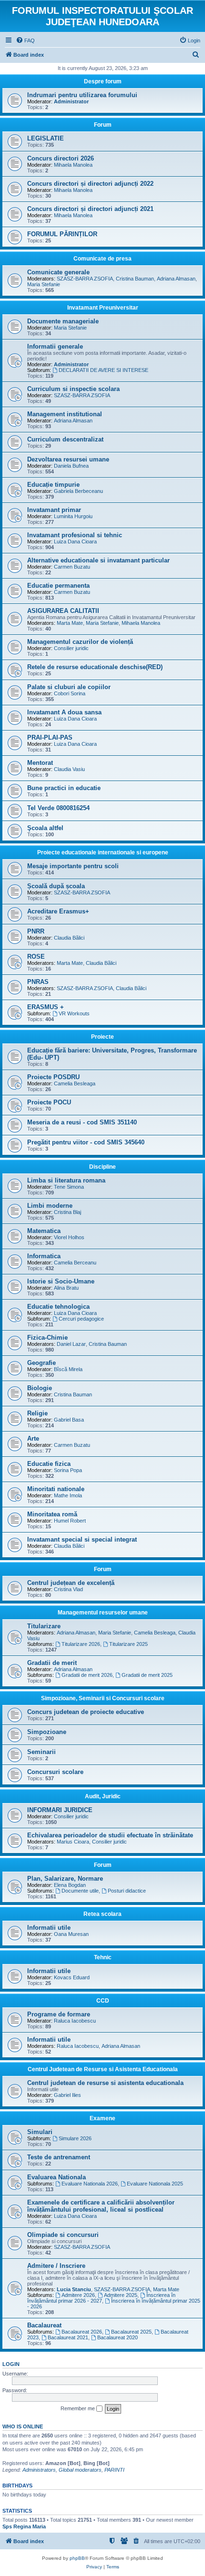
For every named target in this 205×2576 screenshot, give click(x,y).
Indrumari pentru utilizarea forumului (82, 95)
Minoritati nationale (56, 1489)
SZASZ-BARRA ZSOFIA (85, 279)
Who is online (23, 2426)
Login (11, 2364)
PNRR (36, 931)
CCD (103, 2001)
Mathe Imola (68, 1495)
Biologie (40, 1388)
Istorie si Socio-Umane (61, 1281)
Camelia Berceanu (75, 1263)
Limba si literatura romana (66, 1180)
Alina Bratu (66, 1288)
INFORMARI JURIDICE (60, 1810)
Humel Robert (70, 1521)
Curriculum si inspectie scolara (73, 389)
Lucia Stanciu (74, 2289)
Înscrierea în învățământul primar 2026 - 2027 (101, 2298)
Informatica (44, 1256)
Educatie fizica (49, 1464)
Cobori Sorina (70, 693)
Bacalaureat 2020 (118, 2337)
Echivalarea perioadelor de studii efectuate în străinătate (110, 1835)
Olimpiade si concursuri (63, 2235)
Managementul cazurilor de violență (80, 642)
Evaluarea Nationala (56, 2177)
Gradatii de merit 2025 (147, 1675)
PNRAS (38, 982)
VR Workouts (74, 1013)
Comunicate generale (58, 272)
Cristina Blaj (67, 1212)
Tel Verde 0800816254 (58, 808)
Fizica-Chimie (47, 1338)
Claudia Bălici (69, 938)
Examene (102, 2118)
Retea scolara (102, 1914)
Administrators (39, 2470)
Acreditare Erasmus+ (58, 911)
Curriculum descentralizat (65, 439)
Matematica (44, 1231)
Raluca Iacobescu (75, 2021)
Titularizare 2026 (81, 1644)
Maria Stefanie (44, 284)
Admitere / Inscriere (56, 2266)
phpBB (77, 2558)
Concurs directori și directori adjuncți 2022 (90, 184)
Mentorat (40, 763)
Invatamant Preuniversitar (103, 308)
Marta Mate (70, 623)
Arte (33, 1438)
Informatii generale (55, 346)
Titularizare (44, 1626)
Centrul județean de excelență (71, 1583)
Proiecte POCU (49, 1102)
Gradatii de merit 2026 (87, 1675)
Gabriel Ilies (67, 2095)
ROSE (36, 957)
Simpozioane (47, 1732)
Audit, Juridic (103, 1796)
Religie (37, 1413)
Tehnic (103, 1957)
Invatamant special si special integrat (82, 1539)
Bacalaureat (44, 2325)
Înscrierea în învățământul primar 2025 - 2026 (114, 2304)
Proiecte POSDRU (53, 1077)
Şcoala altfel (45, 828)
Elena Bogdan (70, 1885)
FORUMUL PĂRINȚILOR (62, 234)
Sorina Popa (68, 1470)
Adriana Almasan (176, 279)
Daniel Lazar (71, 1344)
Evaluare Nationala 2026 (90, 2184)
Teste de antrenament (59, 2157)
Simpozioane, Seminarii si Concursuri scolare (103, 1698)
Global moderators (80, 2470)
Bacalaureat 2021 (68, 2337)
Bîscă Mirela (68, 1369)
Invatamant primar (54, 510)
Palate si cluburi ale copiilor (69, 687)
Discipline (102, 1167)
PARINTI (114, 2470)
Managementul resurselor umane (103, 1613)
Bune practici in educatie (64, 788)
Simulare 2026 (75, 2138)
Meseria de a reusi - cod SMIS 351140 (82, 1122)
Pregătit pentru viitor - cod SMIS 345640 (86, 1142)
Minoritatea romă (52, 1514)
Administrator (71, 101)
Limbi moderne (50, 1206)
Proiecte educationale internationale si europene (103, 852)
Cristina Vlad (68, 1589)
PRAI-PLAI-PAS (50, 737)
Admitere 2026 (78, 2295)
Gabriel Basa (69, 1420)
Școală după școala (56, 886)
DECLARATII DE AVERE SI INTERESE (103, 370)
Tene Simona (69, 1187)
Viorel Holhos (69, 1237)
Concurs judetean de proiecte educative (86, 1712)
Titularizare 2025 (128, 1644)
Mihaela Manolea (73, 165)
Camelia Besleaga (75, 1083)
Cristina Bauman (135, 279)
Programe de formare (59, 2014)
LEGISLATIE (46, 138)
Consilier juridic (71, 648)
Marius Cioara (73, 1842)
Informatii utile (49, 1928)
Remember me (78, 2408)
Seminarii (41, 1752)
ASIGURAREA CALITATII (63, 611)
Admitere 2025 (121, 2295)
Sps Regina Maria (24, 2526)
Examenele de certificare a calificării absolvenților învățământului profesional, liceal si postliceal (101, 2206)
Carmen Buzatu (72, 567)
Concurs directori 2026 (61, 158)
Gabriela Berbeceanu (78, 491)
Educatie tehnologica (58, 1307)
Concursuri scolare (55, 1772)
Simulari (40, 2132)
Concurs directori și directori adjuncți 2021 (90, 209)
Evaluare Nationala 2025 (155, 2184)
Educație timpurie (53, 485)
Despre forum (103, 81)
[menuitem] (25, 40)
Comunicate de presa (102, 259)
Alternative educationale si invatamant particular (98, 560)
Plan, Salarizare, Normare (65, 1879)
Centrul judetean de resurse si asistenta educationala (105, 2083)
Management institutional (65, 414)
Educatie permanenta (58, 586)
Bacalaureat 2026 (82, 2332)
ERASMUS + (46, 1007)
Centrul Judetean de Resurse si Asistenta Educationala (103, 2069)
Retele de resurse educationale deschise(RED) (95, 667)
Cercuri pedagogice (81, 1319)
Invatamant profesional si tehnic (75, 535)
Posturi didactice (127, 1891)
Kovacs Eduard (72, 1977)
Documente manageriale (63, 321)
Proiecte (102, 1037)
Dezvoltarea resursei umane (68, 459)
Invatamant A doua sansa (64, 712)
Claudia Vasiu (69, 769)
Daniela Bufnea (71, 466)
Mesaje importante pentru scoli (73, 866)
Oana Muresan (71, 1934)
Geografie (41, 1363)
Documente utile (80, 1891)
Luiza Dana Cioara (75, 541)
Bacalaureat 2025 (131, 2332)
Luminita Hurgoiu (73, 516)
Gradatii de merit (52, 1663)
